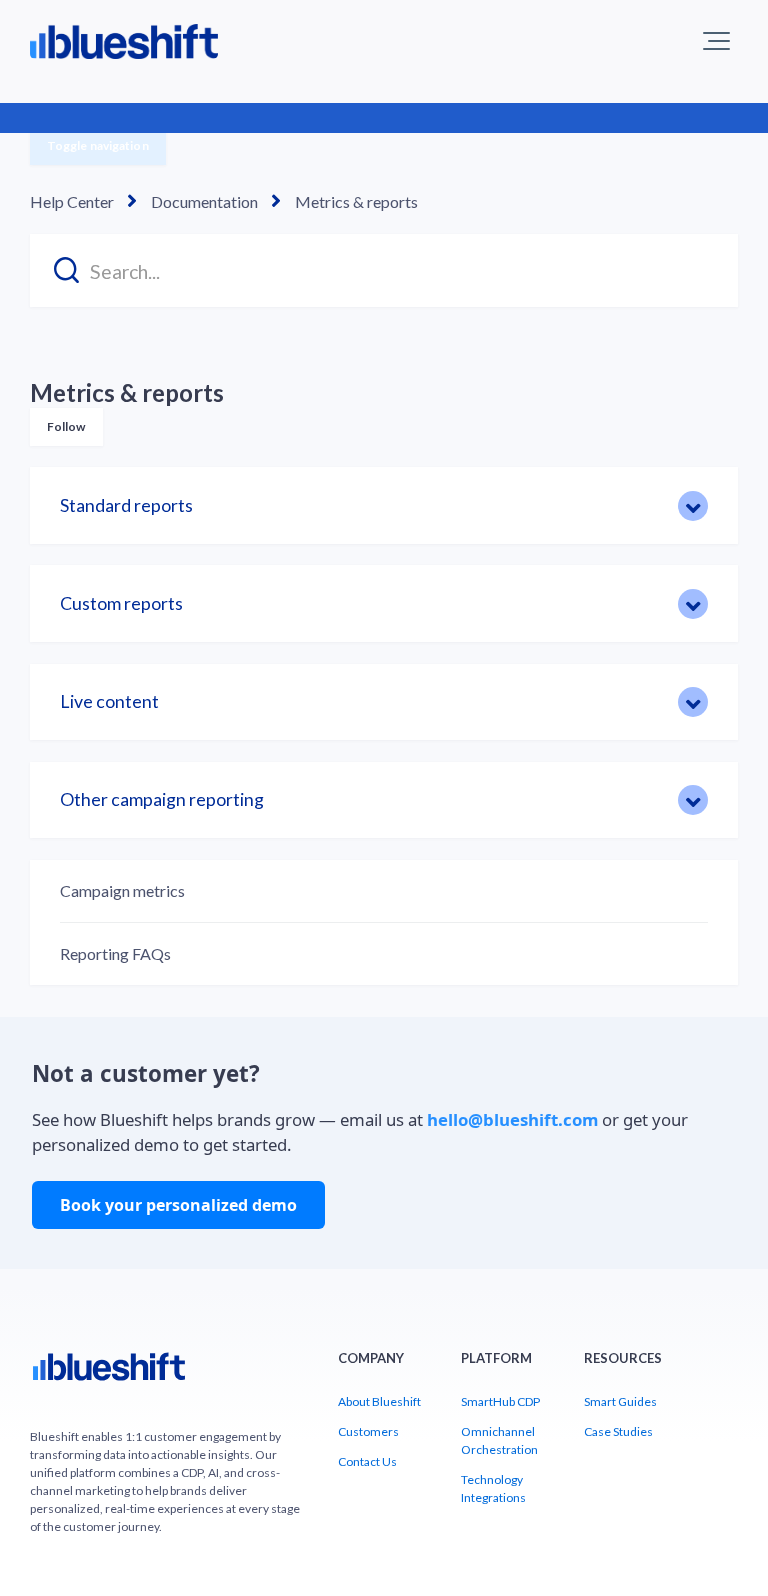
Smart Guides (620, 1401)
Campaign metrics (122, 890)
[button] (716, 41)
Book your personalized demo (178, 1205)
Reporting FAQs (115, 953)
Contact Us (367, 1461)
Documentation (204, 201)
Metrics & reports (356, 201)
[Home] (109, 1375)
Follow (66, 426)
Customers (368, 1431)
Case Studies (618, 1431)
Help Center (72, 201)
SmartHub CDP (500, 1401)
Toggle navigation (98, 145)
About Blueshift (379, 1401)
